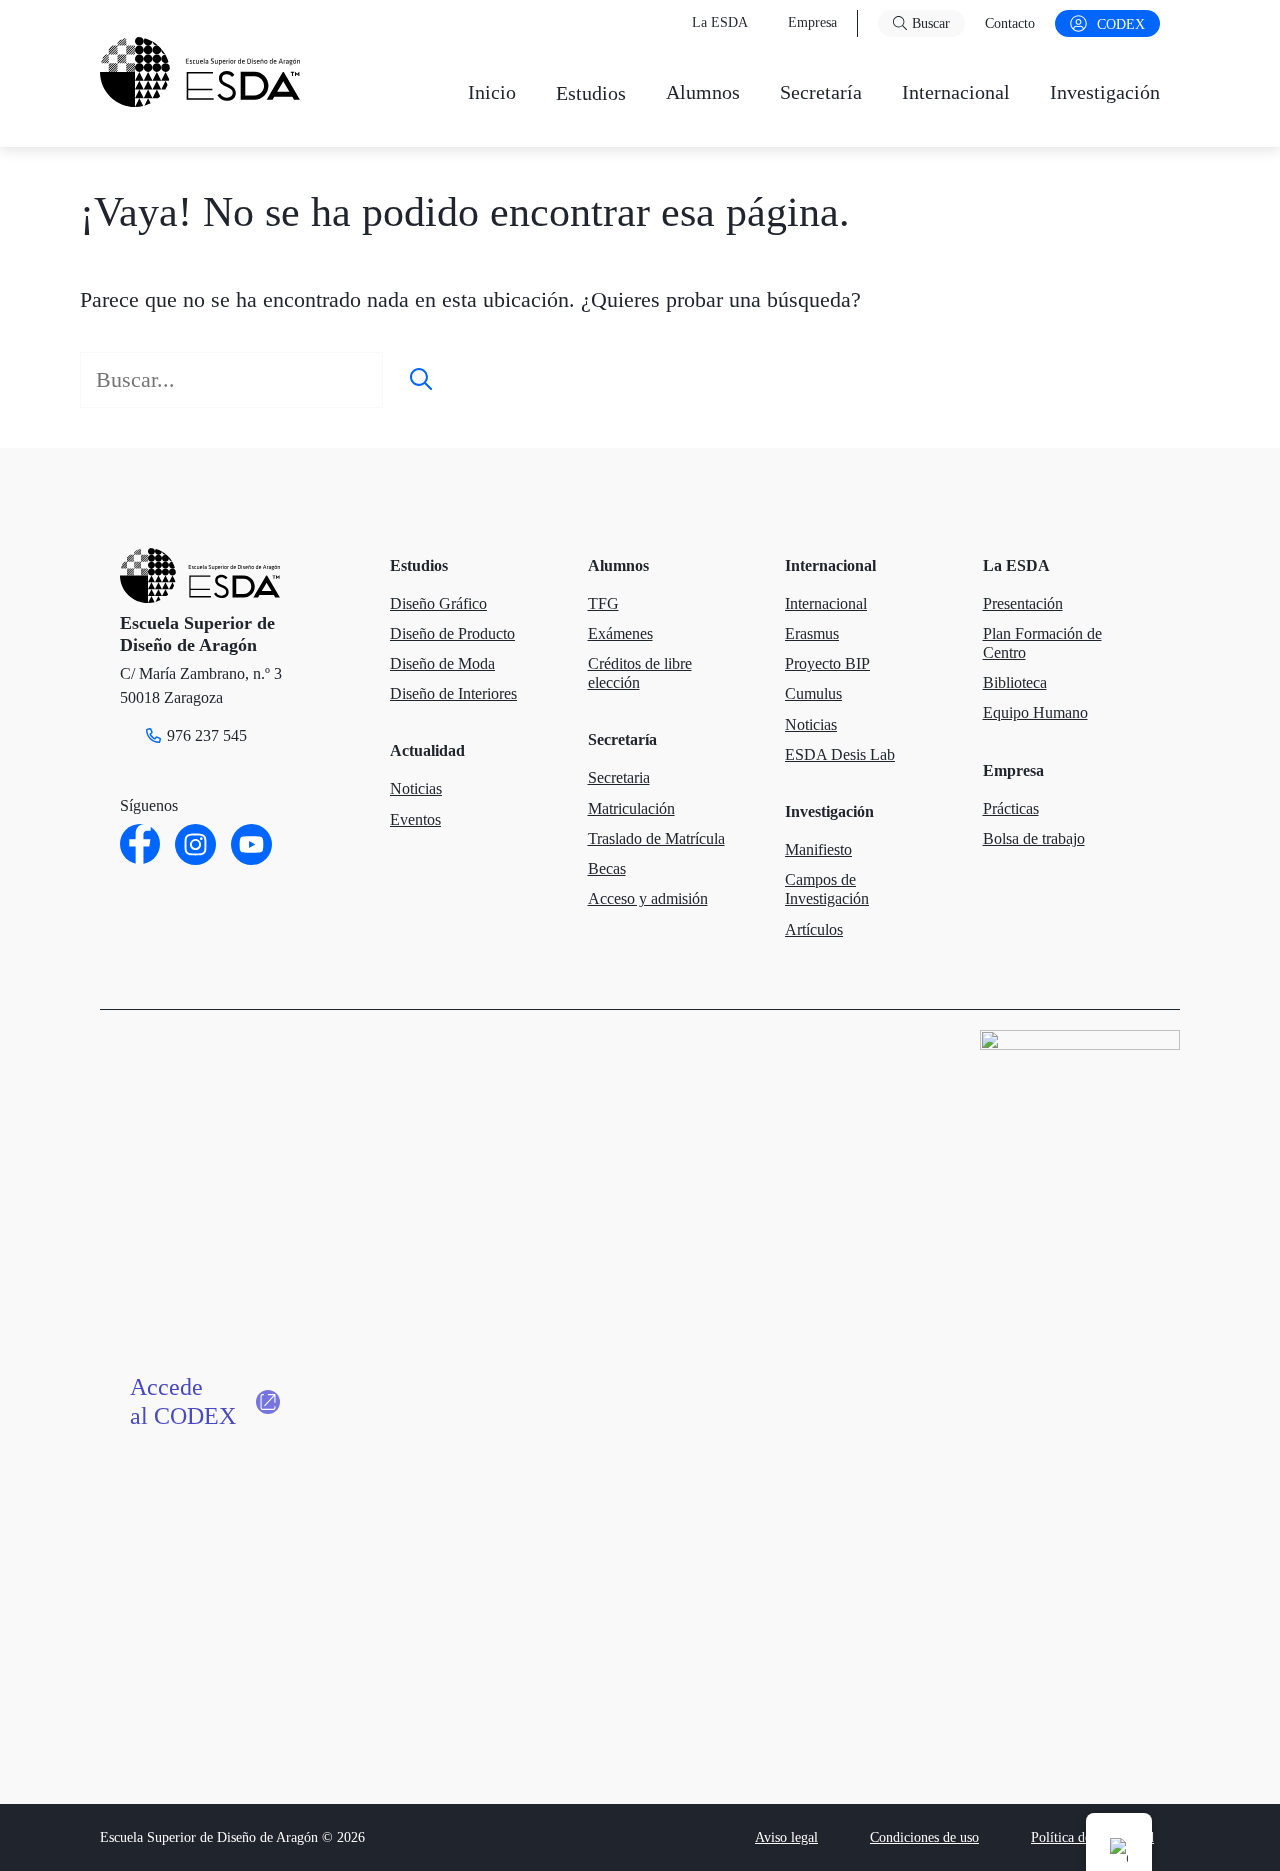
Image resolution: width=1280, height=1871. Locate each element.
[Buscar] (421, 379)
